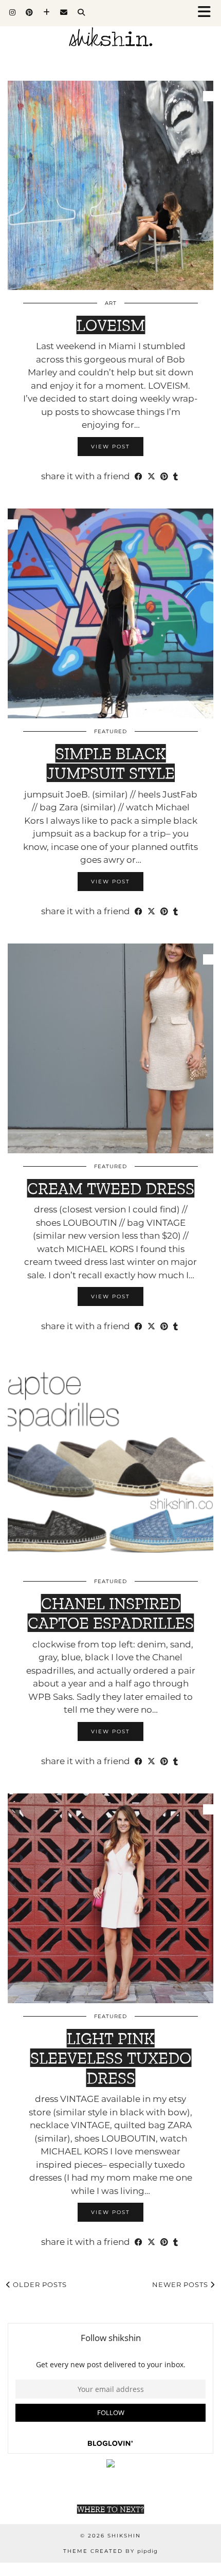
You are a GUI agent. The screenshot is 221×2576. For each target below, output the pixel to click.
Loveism (111, 325)
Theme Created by (110, 2551)
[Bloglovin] (47, 13)
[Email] (64, 13)
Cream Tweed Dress (111, 1188)
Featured (110, 731)
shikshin (124, 2536)
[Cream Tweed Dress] (110, 1048)
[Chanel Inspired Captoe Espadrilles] (110, 1464)
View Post (110, 447)
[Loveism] (110, 186)
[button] (207, 13)
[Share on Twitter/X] (151, 477)
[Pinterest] (29, 13)
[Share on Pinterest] (164, 477)
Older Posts (39, 2284)
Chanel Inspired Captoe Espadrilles (111, 1613)
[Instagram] (12, 13)
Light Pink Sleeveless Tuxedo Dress (111, 2058)
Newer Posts (181, 2284)
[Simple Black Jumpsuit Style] (110, 613)
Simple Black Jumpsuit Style (111, 763)
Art (111, 303)
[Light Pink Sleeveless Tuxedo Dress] (110, 1898)
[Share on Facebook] (139, 477)
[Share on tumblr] (176, 477)
